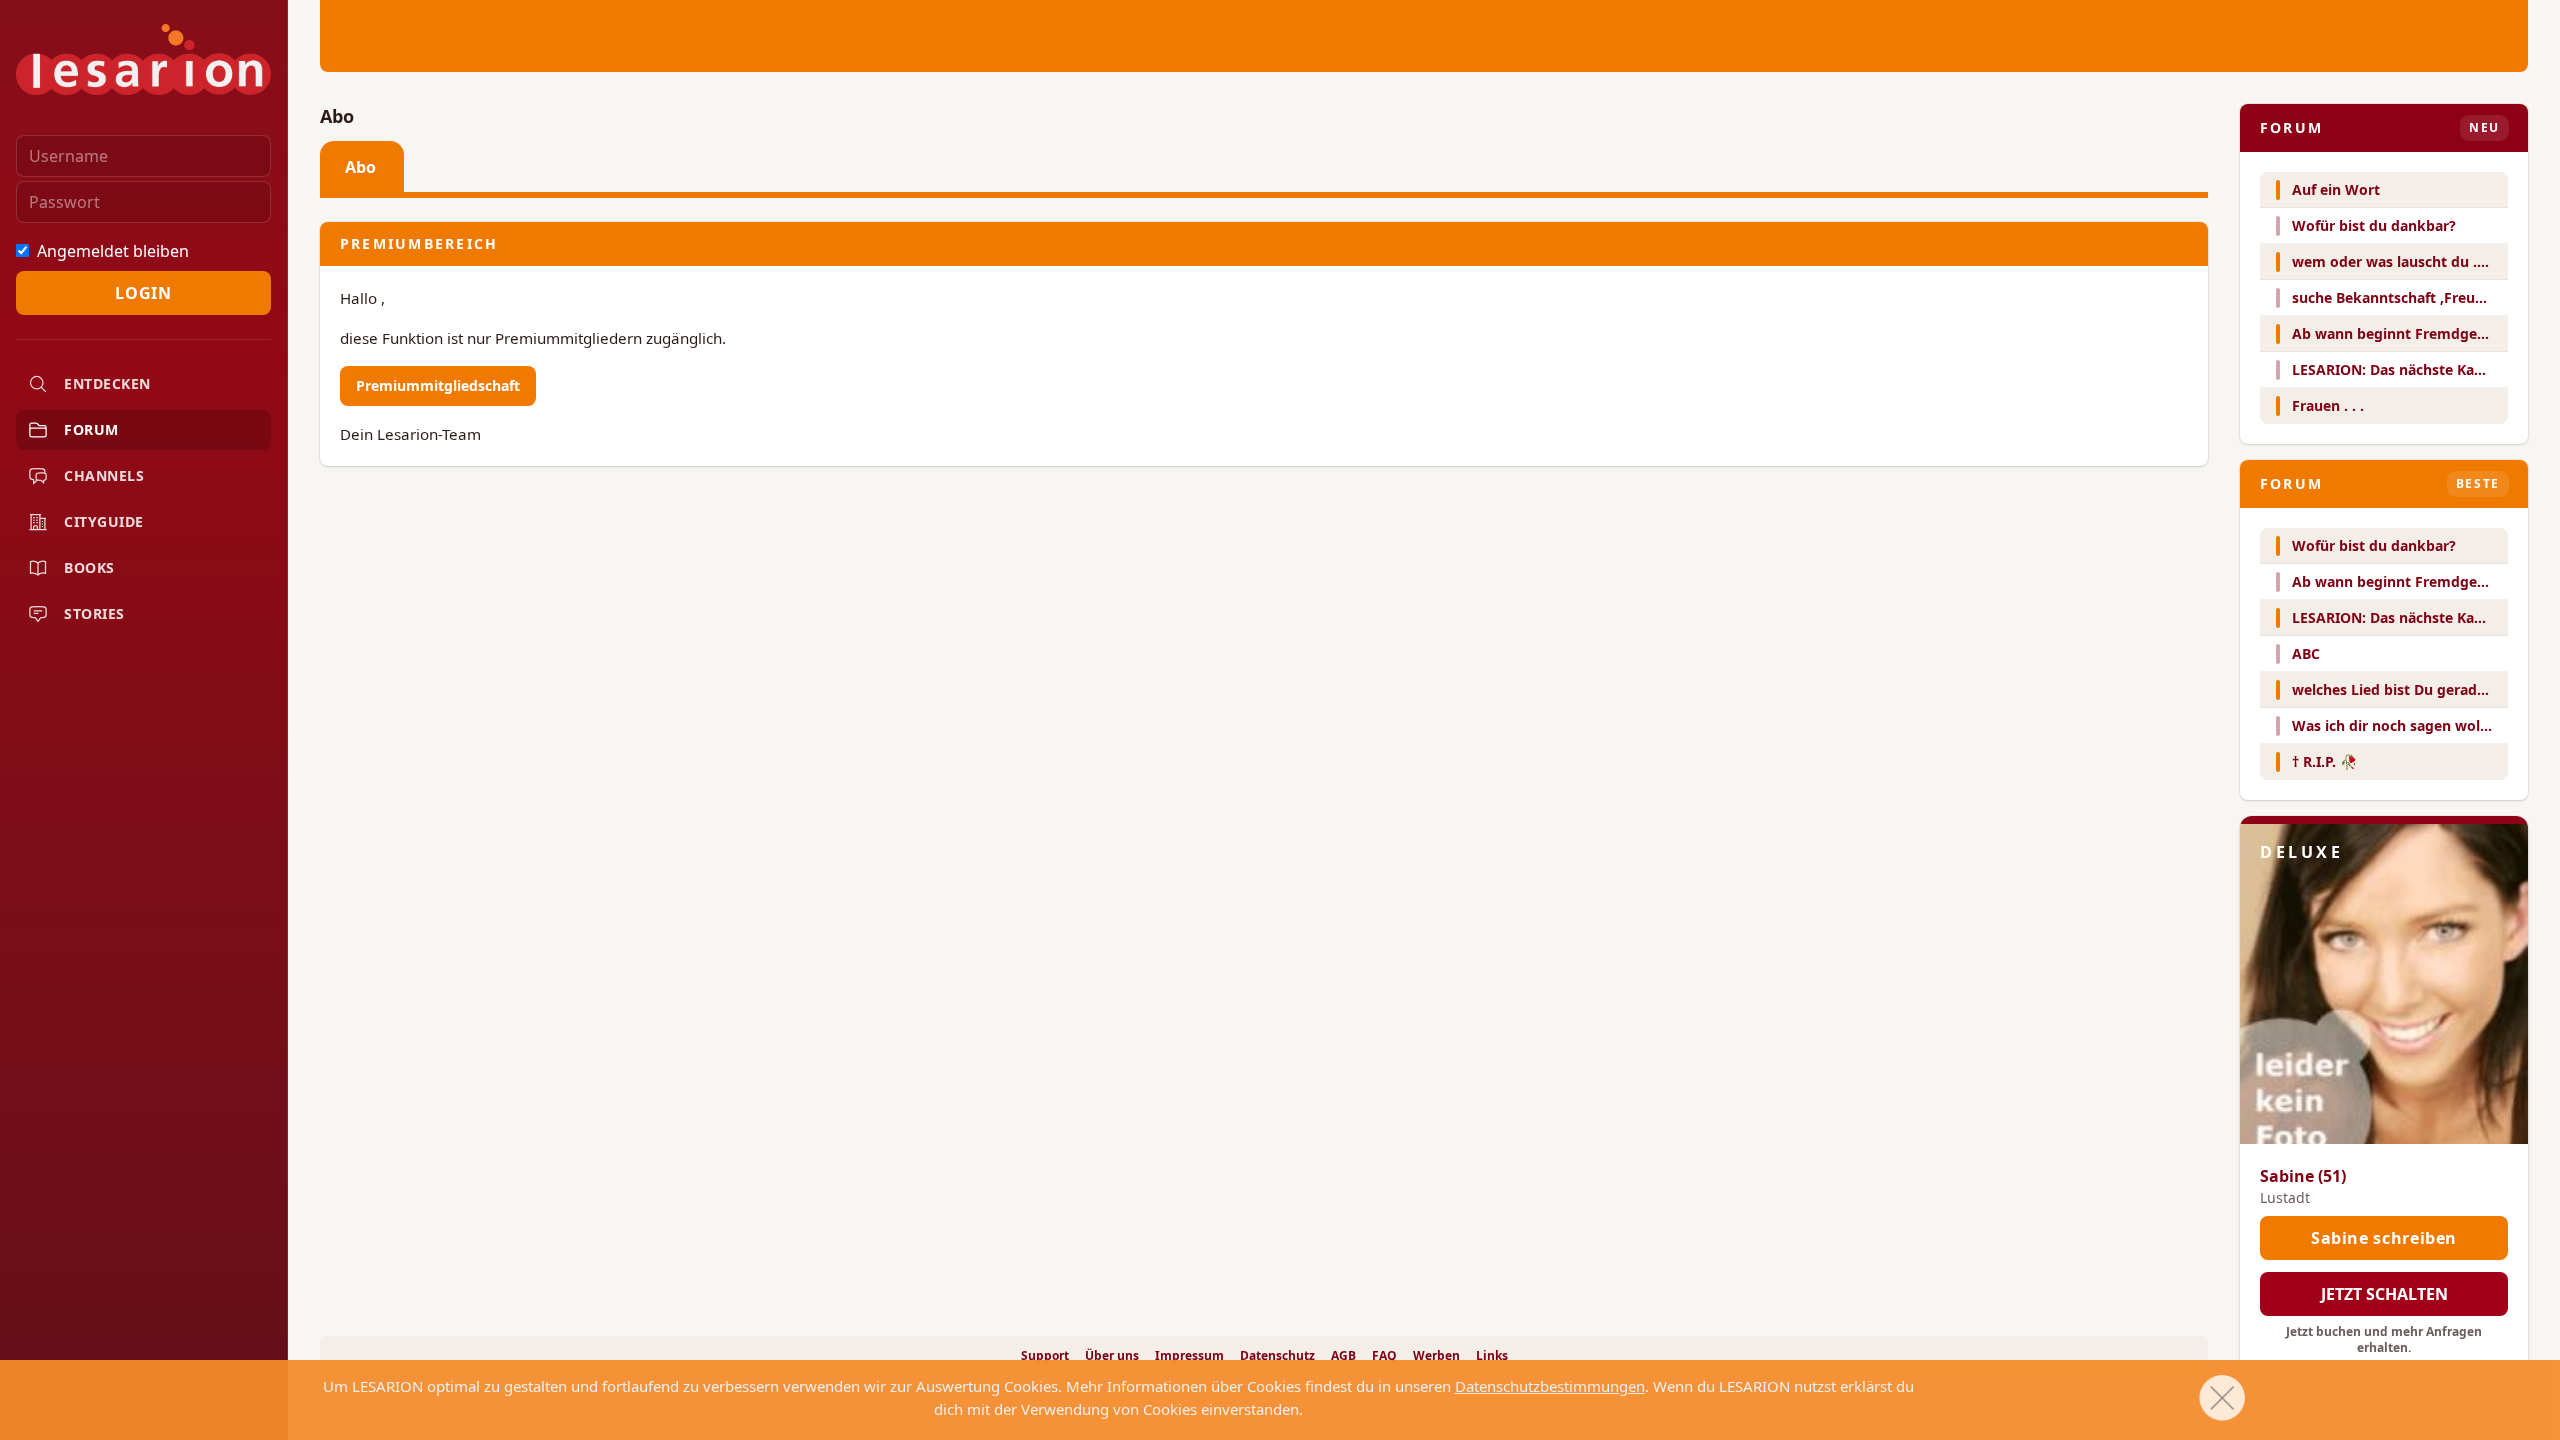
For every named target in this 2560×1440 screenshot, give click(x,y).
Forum (91, 429)
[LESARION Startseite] (143, 59)
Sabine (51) (2303, 1176)
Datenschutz (1277, 1356)
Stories (94, 613)
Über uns (1112, 1356)
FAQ (1384, 1356)
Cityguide (104, 521)
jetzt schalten (2384, 1294)
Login (143, 293)
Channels (104, 475)
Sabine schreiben (2384, 1238)
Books (89, 567)
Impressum (1189, 1356)
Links (1492, 1356)
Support (1045, 1356)
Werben (1436, 1356)
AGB (1343, 1356)
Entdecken (107, 383)
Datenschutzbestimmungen (1550, 1386)
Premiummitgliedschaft (438, 385)
